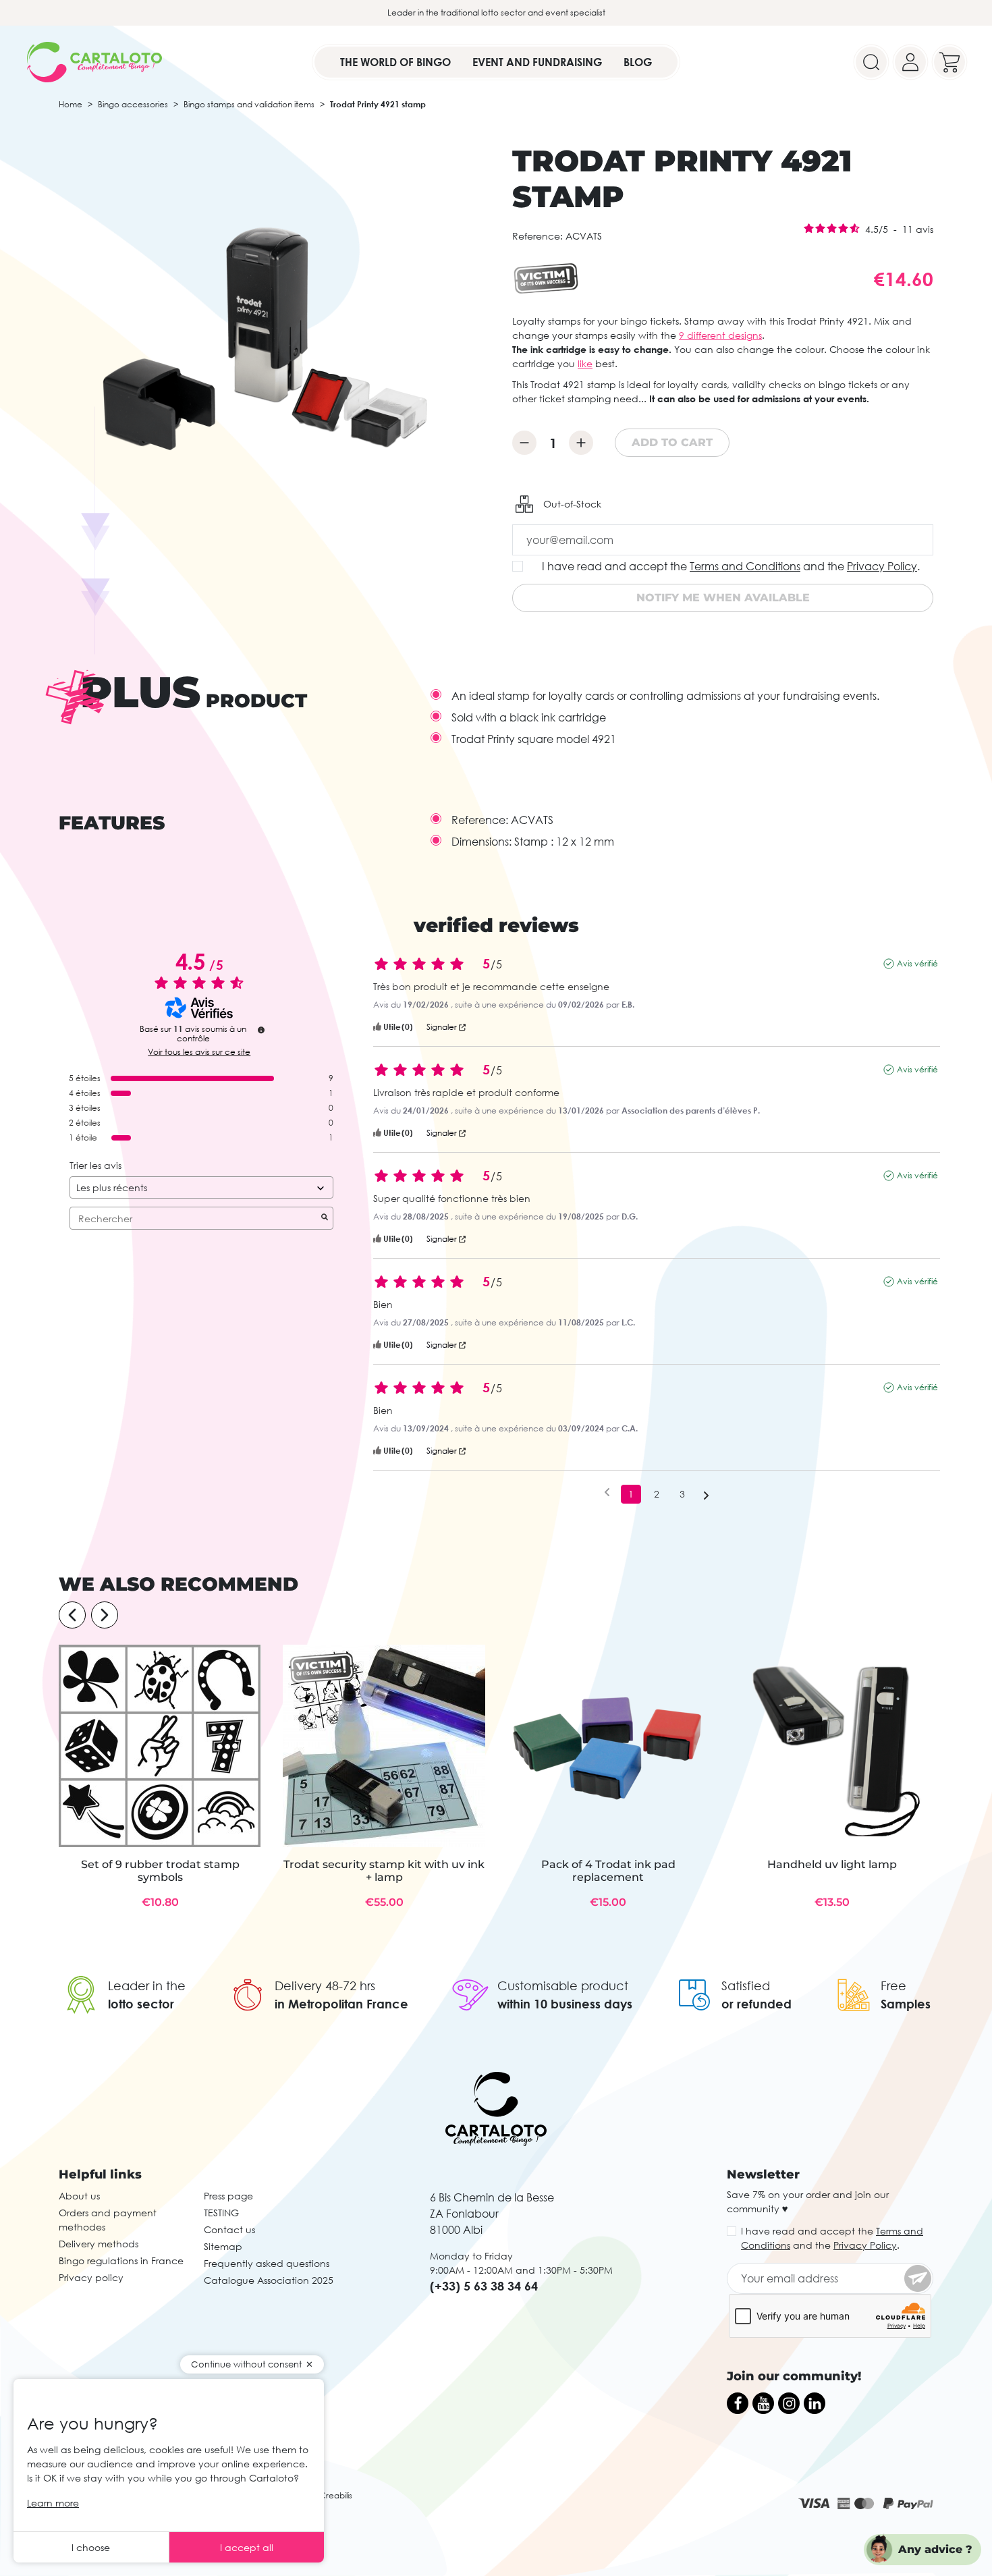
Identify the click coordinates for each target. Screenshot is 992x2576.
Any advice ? (935, 2549)
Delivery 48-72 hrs (325, 1985)
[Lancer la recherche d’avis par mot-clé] (325, 1218)
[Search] (871, 62)
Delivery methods (99, 2244)
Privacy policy (91, 2277)
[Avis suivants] (706, 1495)
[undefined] (261, 1030)
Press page (228, 2196)
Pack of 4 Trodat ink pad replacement (608, 1871)
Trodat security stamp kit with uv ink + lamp (384, 1871)
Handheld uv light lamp (832, 1864)
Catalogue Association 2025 (269, 2280)
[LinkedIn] (815, 2403)
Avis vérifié (917, 963)
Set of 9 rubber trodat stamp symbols (160, 1871)
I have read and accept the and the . (731, 566)
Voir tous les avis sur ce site (199, 1052)
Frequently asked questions (267, 2263)
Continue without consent (246, 2364)
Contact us (229, 2229)
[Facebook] (738, 2403)
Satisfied (746, 1985)
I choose (91, 2547)
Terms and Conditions (745, 566)
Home (71, 104)
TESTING (221, 2213)
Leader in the (147, 1985)
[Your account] (910, 62)
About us (79, 2196)
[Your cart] (949, 62)
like (585, 363)
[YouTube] (763, 2403)
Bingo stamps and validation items (249, 104)
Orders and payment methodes (108, 2220)
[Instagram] (789, 2403)
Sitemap (223, 2246)
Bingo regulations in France (121, 2260)
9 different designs (720, 335)
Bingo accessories (133, 104)
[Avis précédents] (607, 1493)
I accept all (247, 2547)
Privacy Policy (882, 566)
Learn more (53, 2503)
